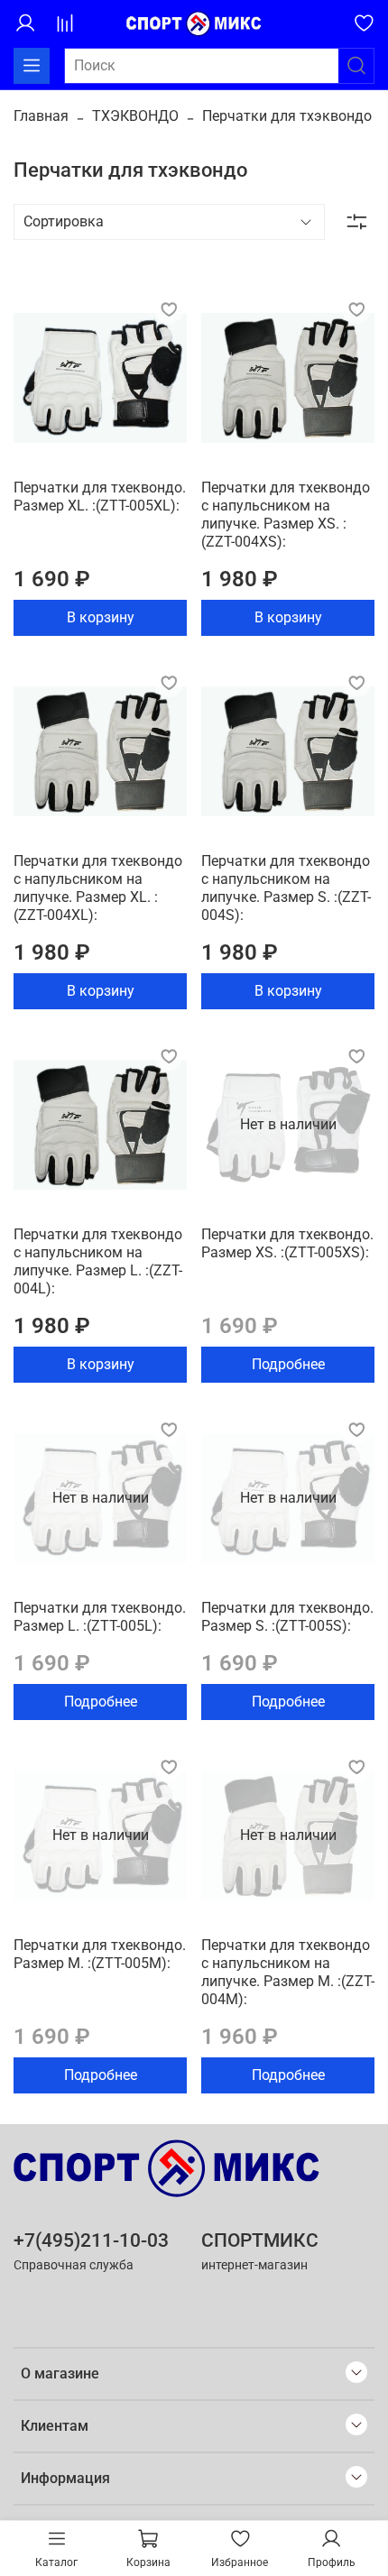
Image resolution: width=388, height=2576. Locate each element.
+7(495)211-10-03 (91, 2240)
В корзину (101, 617)
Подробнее (288, 1364)
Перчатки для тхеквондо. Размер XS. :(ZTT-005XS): (287, 1243)
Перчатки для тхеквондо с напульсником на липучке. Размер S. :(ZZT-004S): (286, 888)
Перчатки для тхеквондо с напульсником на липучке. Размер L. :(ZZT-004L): (98, 1261)
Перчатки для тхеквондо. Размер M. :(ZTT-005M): (100, 1954)
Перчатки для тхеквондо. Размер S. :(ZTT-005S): (287, 1617)
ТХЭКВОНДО (135, 116)
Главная (41, 116)
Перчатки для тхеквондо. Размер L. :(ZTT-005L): (100, 1617)
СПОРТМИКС (260, 2240)
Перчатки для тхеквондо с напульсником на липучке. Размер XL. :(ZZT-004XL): (98, 888)
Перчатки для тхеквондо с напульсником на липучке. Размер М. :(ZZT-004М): (288, 1972)
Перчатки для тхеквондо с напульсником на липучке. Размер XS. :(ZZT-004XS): (286, 515)
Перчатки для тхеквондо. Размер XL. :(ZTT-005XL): (100, 497)
